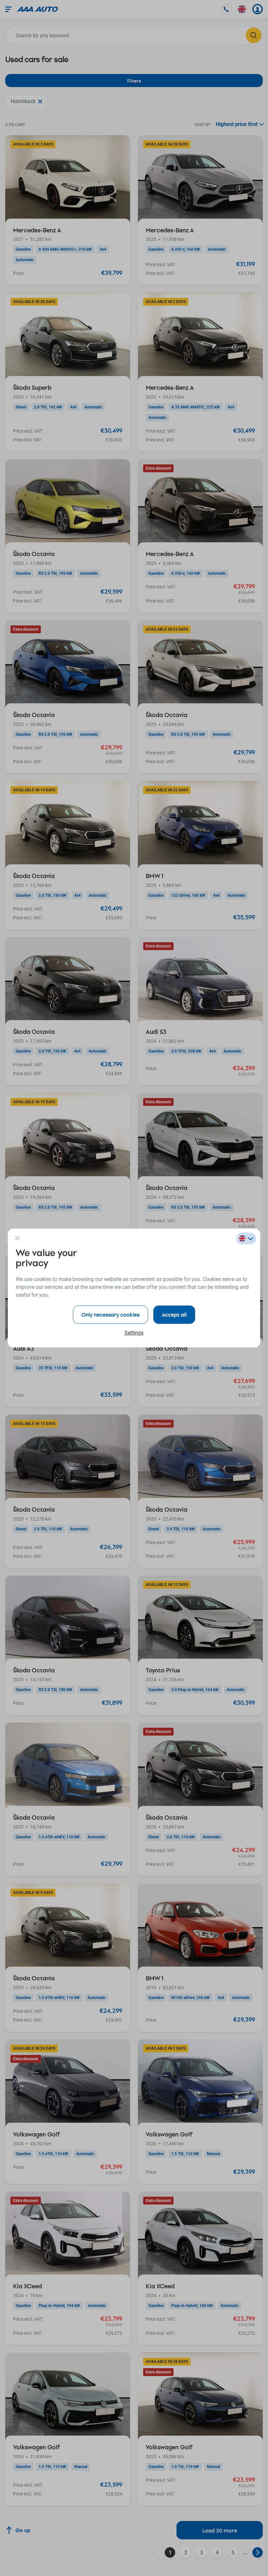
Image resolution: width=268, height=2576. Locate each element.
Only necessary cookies (110, 1315)
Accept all (174, 1315)
